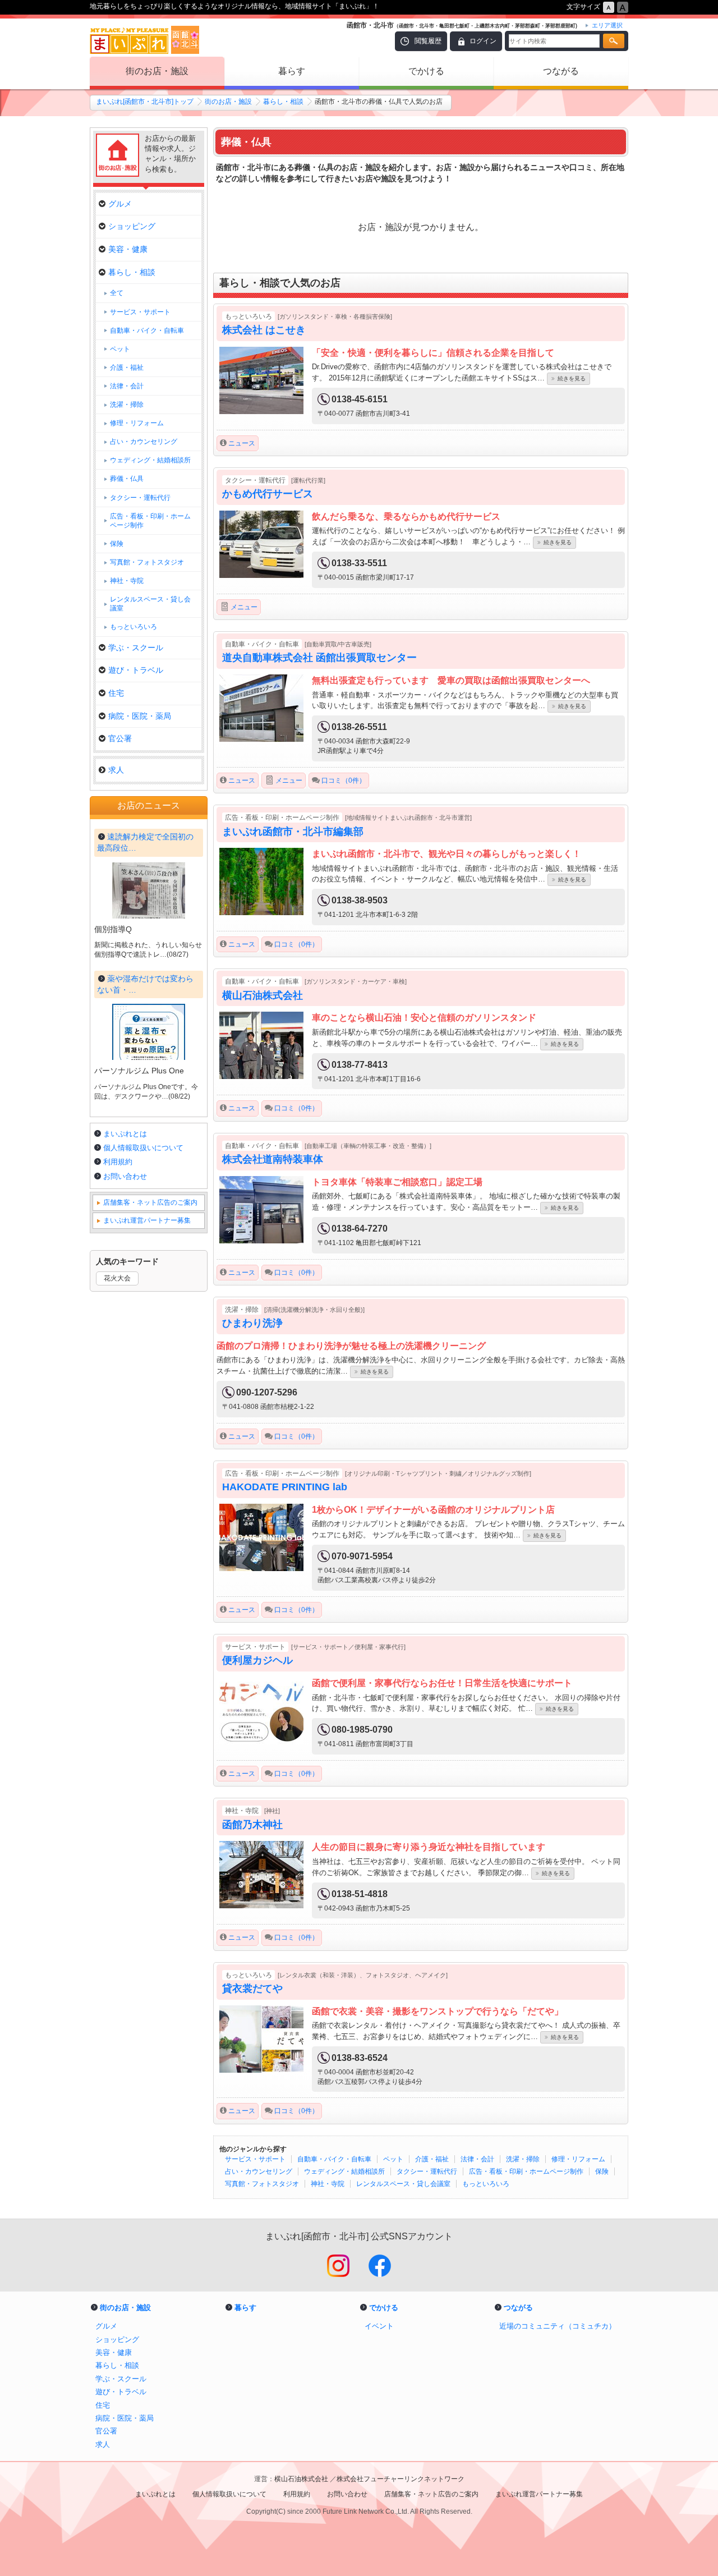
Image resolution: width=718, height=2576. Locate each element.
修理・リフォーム (578, 2159)
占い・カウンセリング (259, 2171)
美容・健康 (128, 249)
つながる (561, 71)
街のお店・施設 (157, 71)
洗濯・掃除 (523, 2159)
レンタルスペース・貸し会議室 (403, 2184)
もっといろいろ (486, 2184)
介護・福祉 (432, 2159)
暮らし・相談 (283, 102)
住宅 (116, 693)
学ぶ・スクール (136, 648)
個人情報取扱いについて (143, 1148)
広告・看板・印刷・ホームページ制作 (526, 2171)
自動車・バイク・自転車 (334, 2159)
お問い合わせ (125, 1176)
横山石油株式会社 (302, 2479)
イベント (379, 2326)
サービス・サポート (255, 2159)
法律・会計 (477, 2159)
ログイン (483, 41)
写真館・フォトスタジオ (262, 2184)
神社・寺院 (328, 2184)
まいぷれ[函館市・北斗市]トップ (145, 102)
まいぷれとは (125, 1134)
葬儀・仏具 (127, 479)
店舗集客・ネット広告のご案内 (150, 1202)
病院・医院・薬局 (140, 716)
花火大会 (117, 1278)
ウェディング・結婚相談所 (344, 2171)
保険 (602, 2171)
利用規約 (118, 1162)
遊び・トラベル (136, 670)
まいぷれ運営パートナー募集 (147, 1220)
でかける (426, 71)
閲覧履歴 (428, 41)
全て (117, 293)
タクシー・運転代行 (427, 2171)
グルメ (120, 204)
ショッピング (132, 226)
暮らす (292, 71)
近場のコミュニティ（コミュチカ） (558, 2326)
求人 (116, 770)
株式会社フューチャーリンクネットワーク (401, 2479)
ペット (393, 2159)
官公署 (120, 738)
